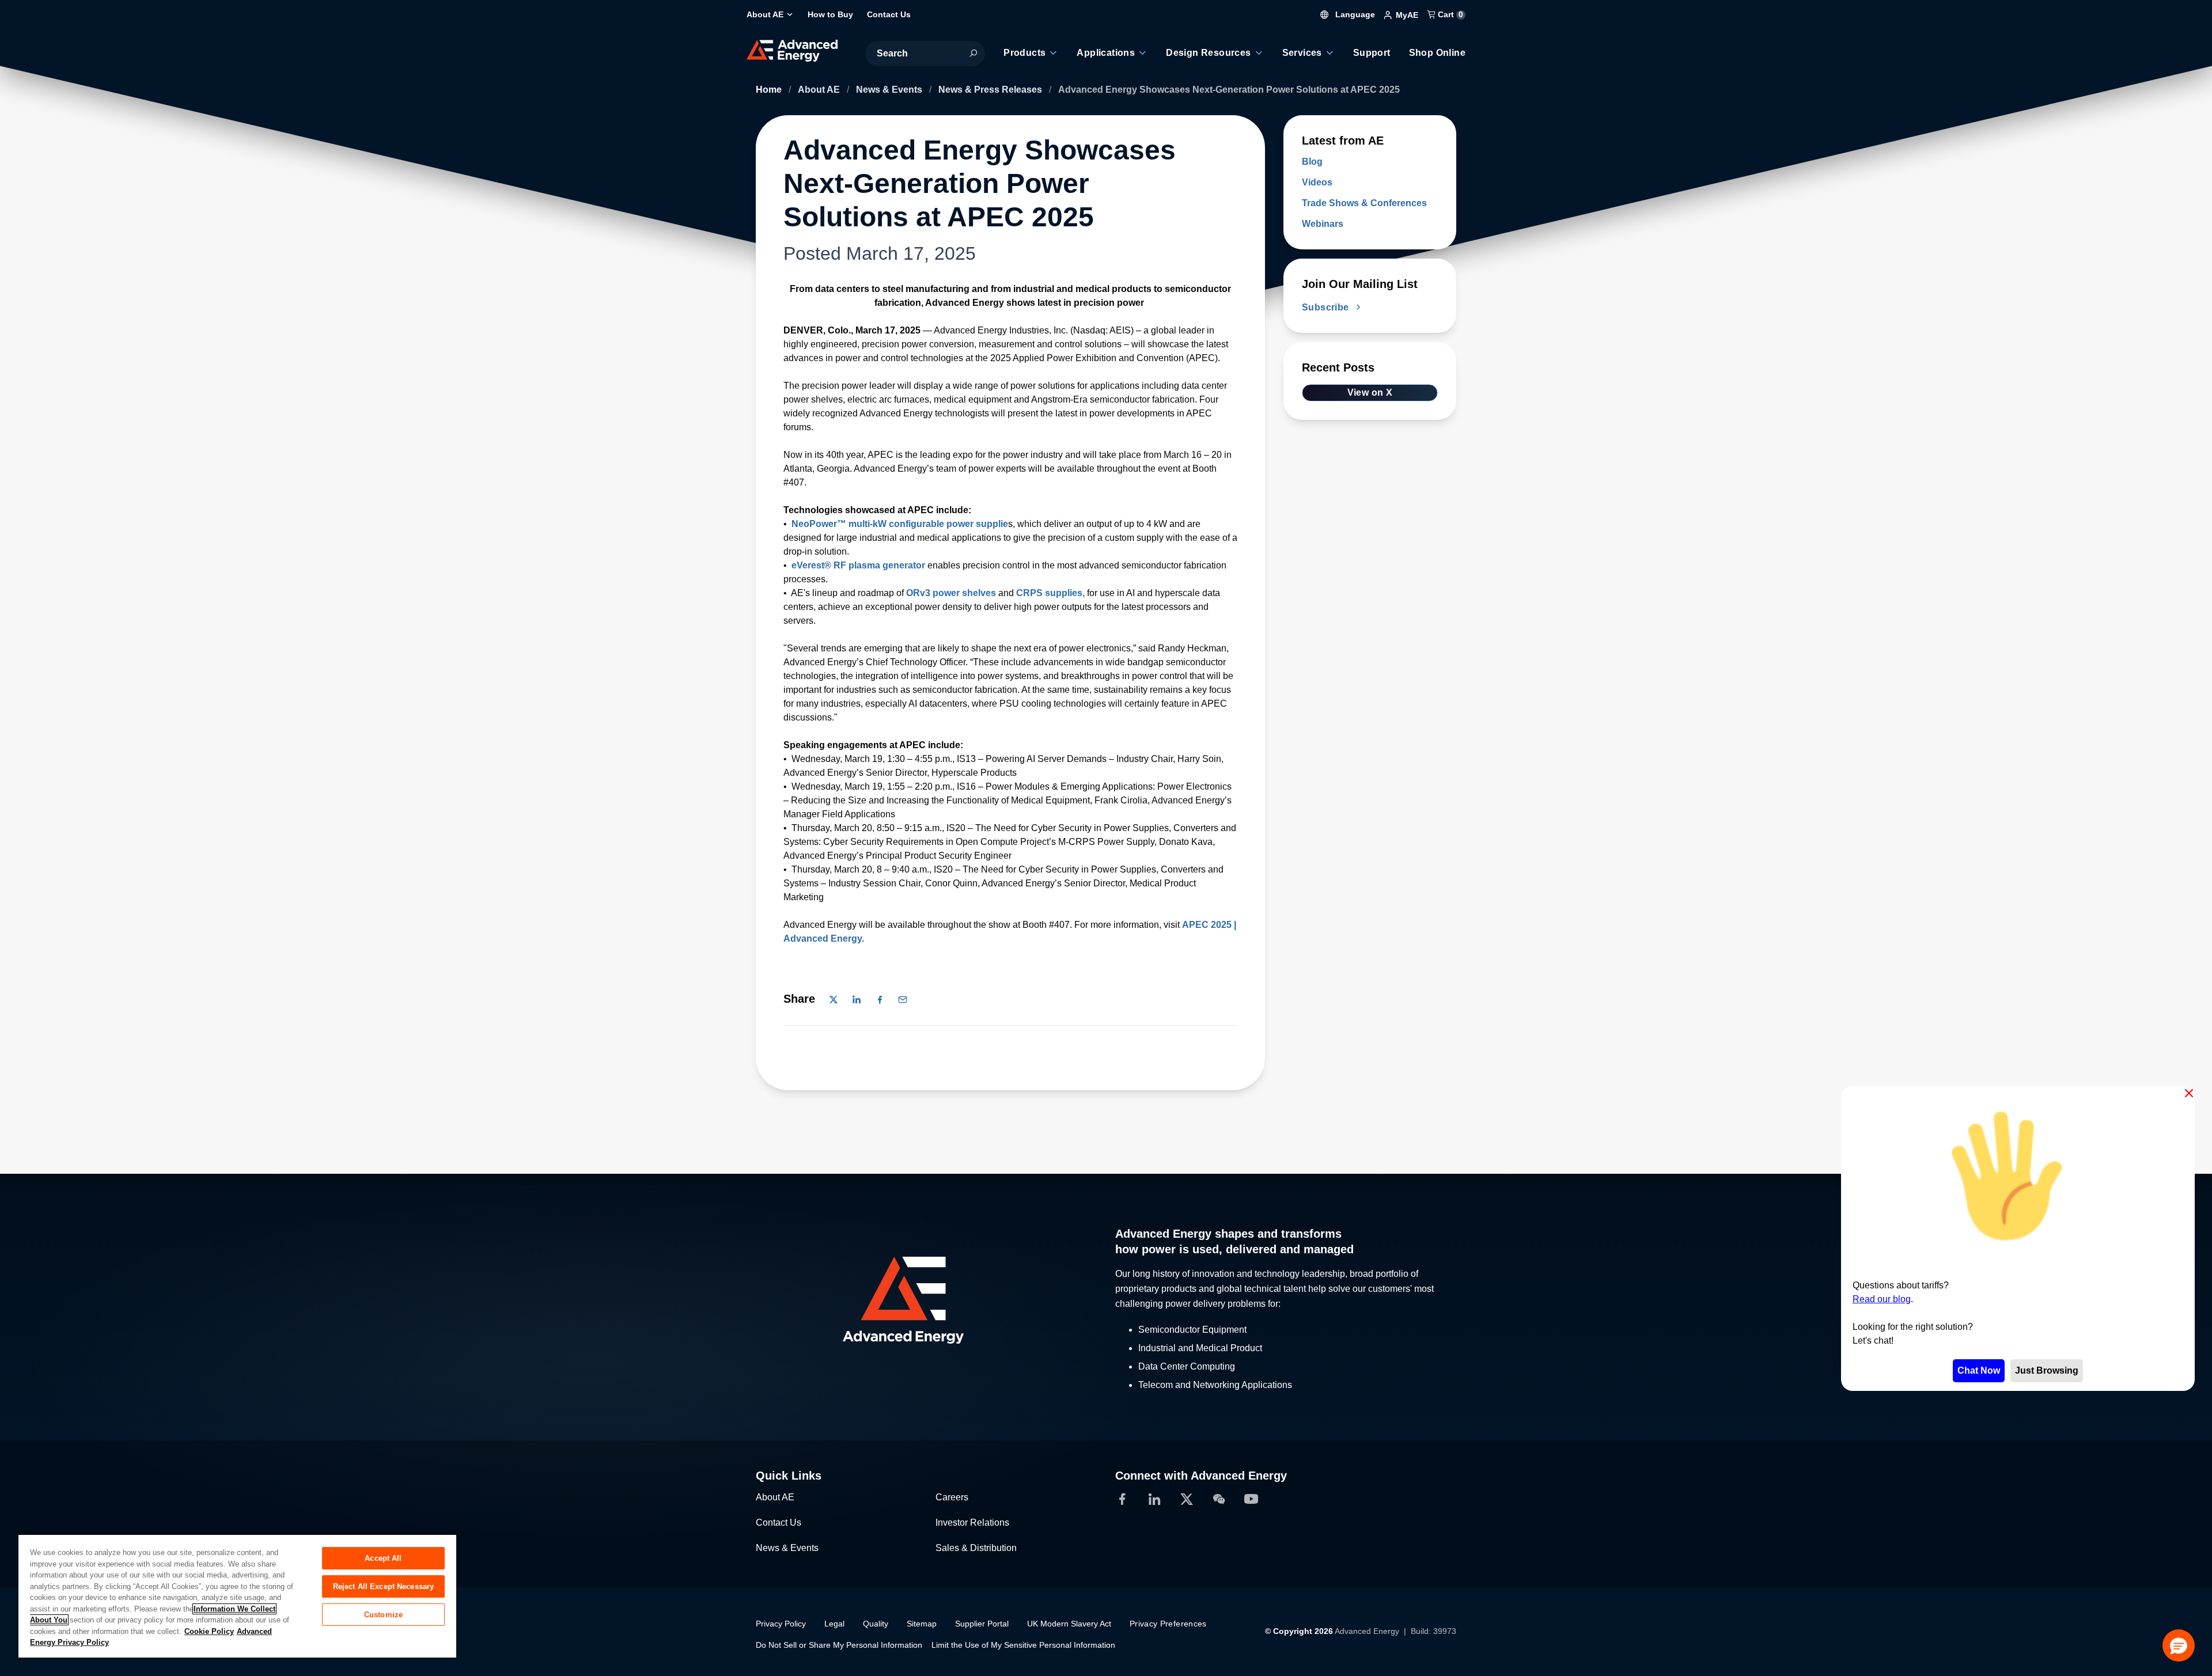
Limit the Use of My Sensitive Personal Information (1023, 1645)
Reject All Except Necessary (384, 1586)
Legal (834, 1624)
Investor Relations (972, 1523)
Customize (383, 1615)
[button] (2179, 1645)
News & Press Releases (991, 90)
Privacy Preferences (1168, 1624)
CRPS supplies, (1050, 593)
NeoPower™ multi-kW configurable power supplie (900, 524)
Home (770, 90)
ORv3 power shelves (951, 593)
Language (1354, 14)
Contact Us (779, 1523)
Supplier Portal (982, 1624)
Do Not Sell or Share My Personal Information (839, 1645)
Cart (1449, 14)
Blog (1312, 162)
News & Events (890, 90)
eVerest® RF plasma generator (859, 565)
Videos (1317, 182)
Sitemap (922, 1624)
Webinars (1323, 224)
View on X (1370, 393)
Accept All (383, 1558)
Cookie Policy (209, 1631)
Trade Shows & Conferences (1364, 203)
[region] (237, 1596)
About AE (820, 90)
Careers (952, 1497)
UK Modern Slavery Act (1069, 1624)
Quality (876, 1624)
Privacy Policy (781, 1624)
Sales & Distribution (976, 1548)
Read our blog (1882, 1299)
